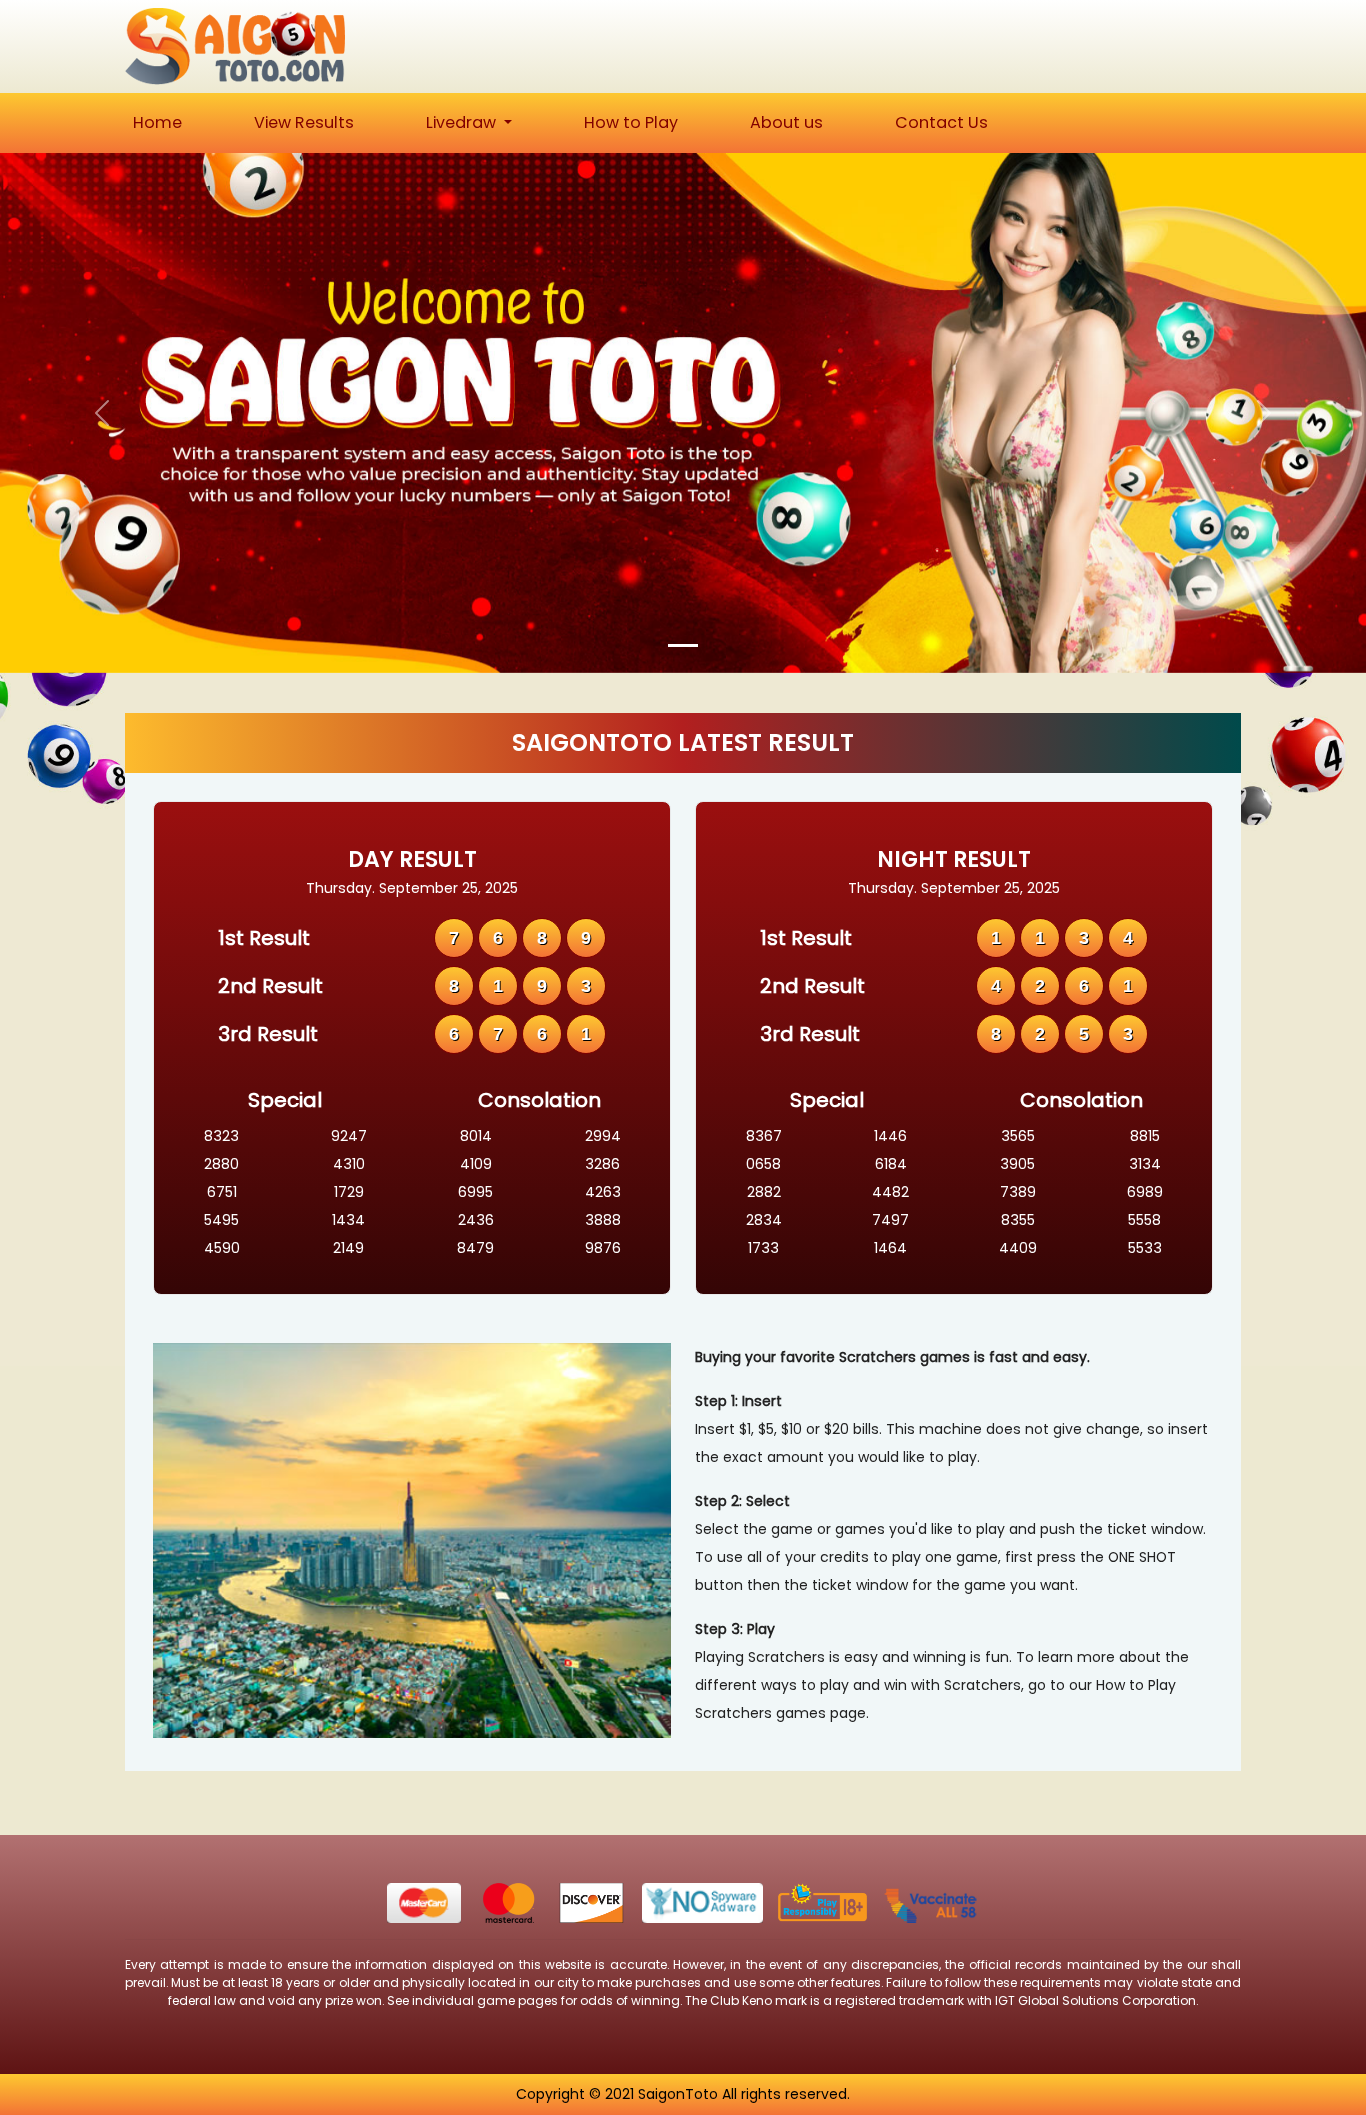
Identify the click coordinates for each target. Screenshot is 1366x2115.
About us (786, 122)
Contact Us (941, 122)
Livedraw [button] (463, 122)
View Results (304, 122)
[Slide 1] (683, 645)
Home (157, 122)
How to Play (631, 122)
